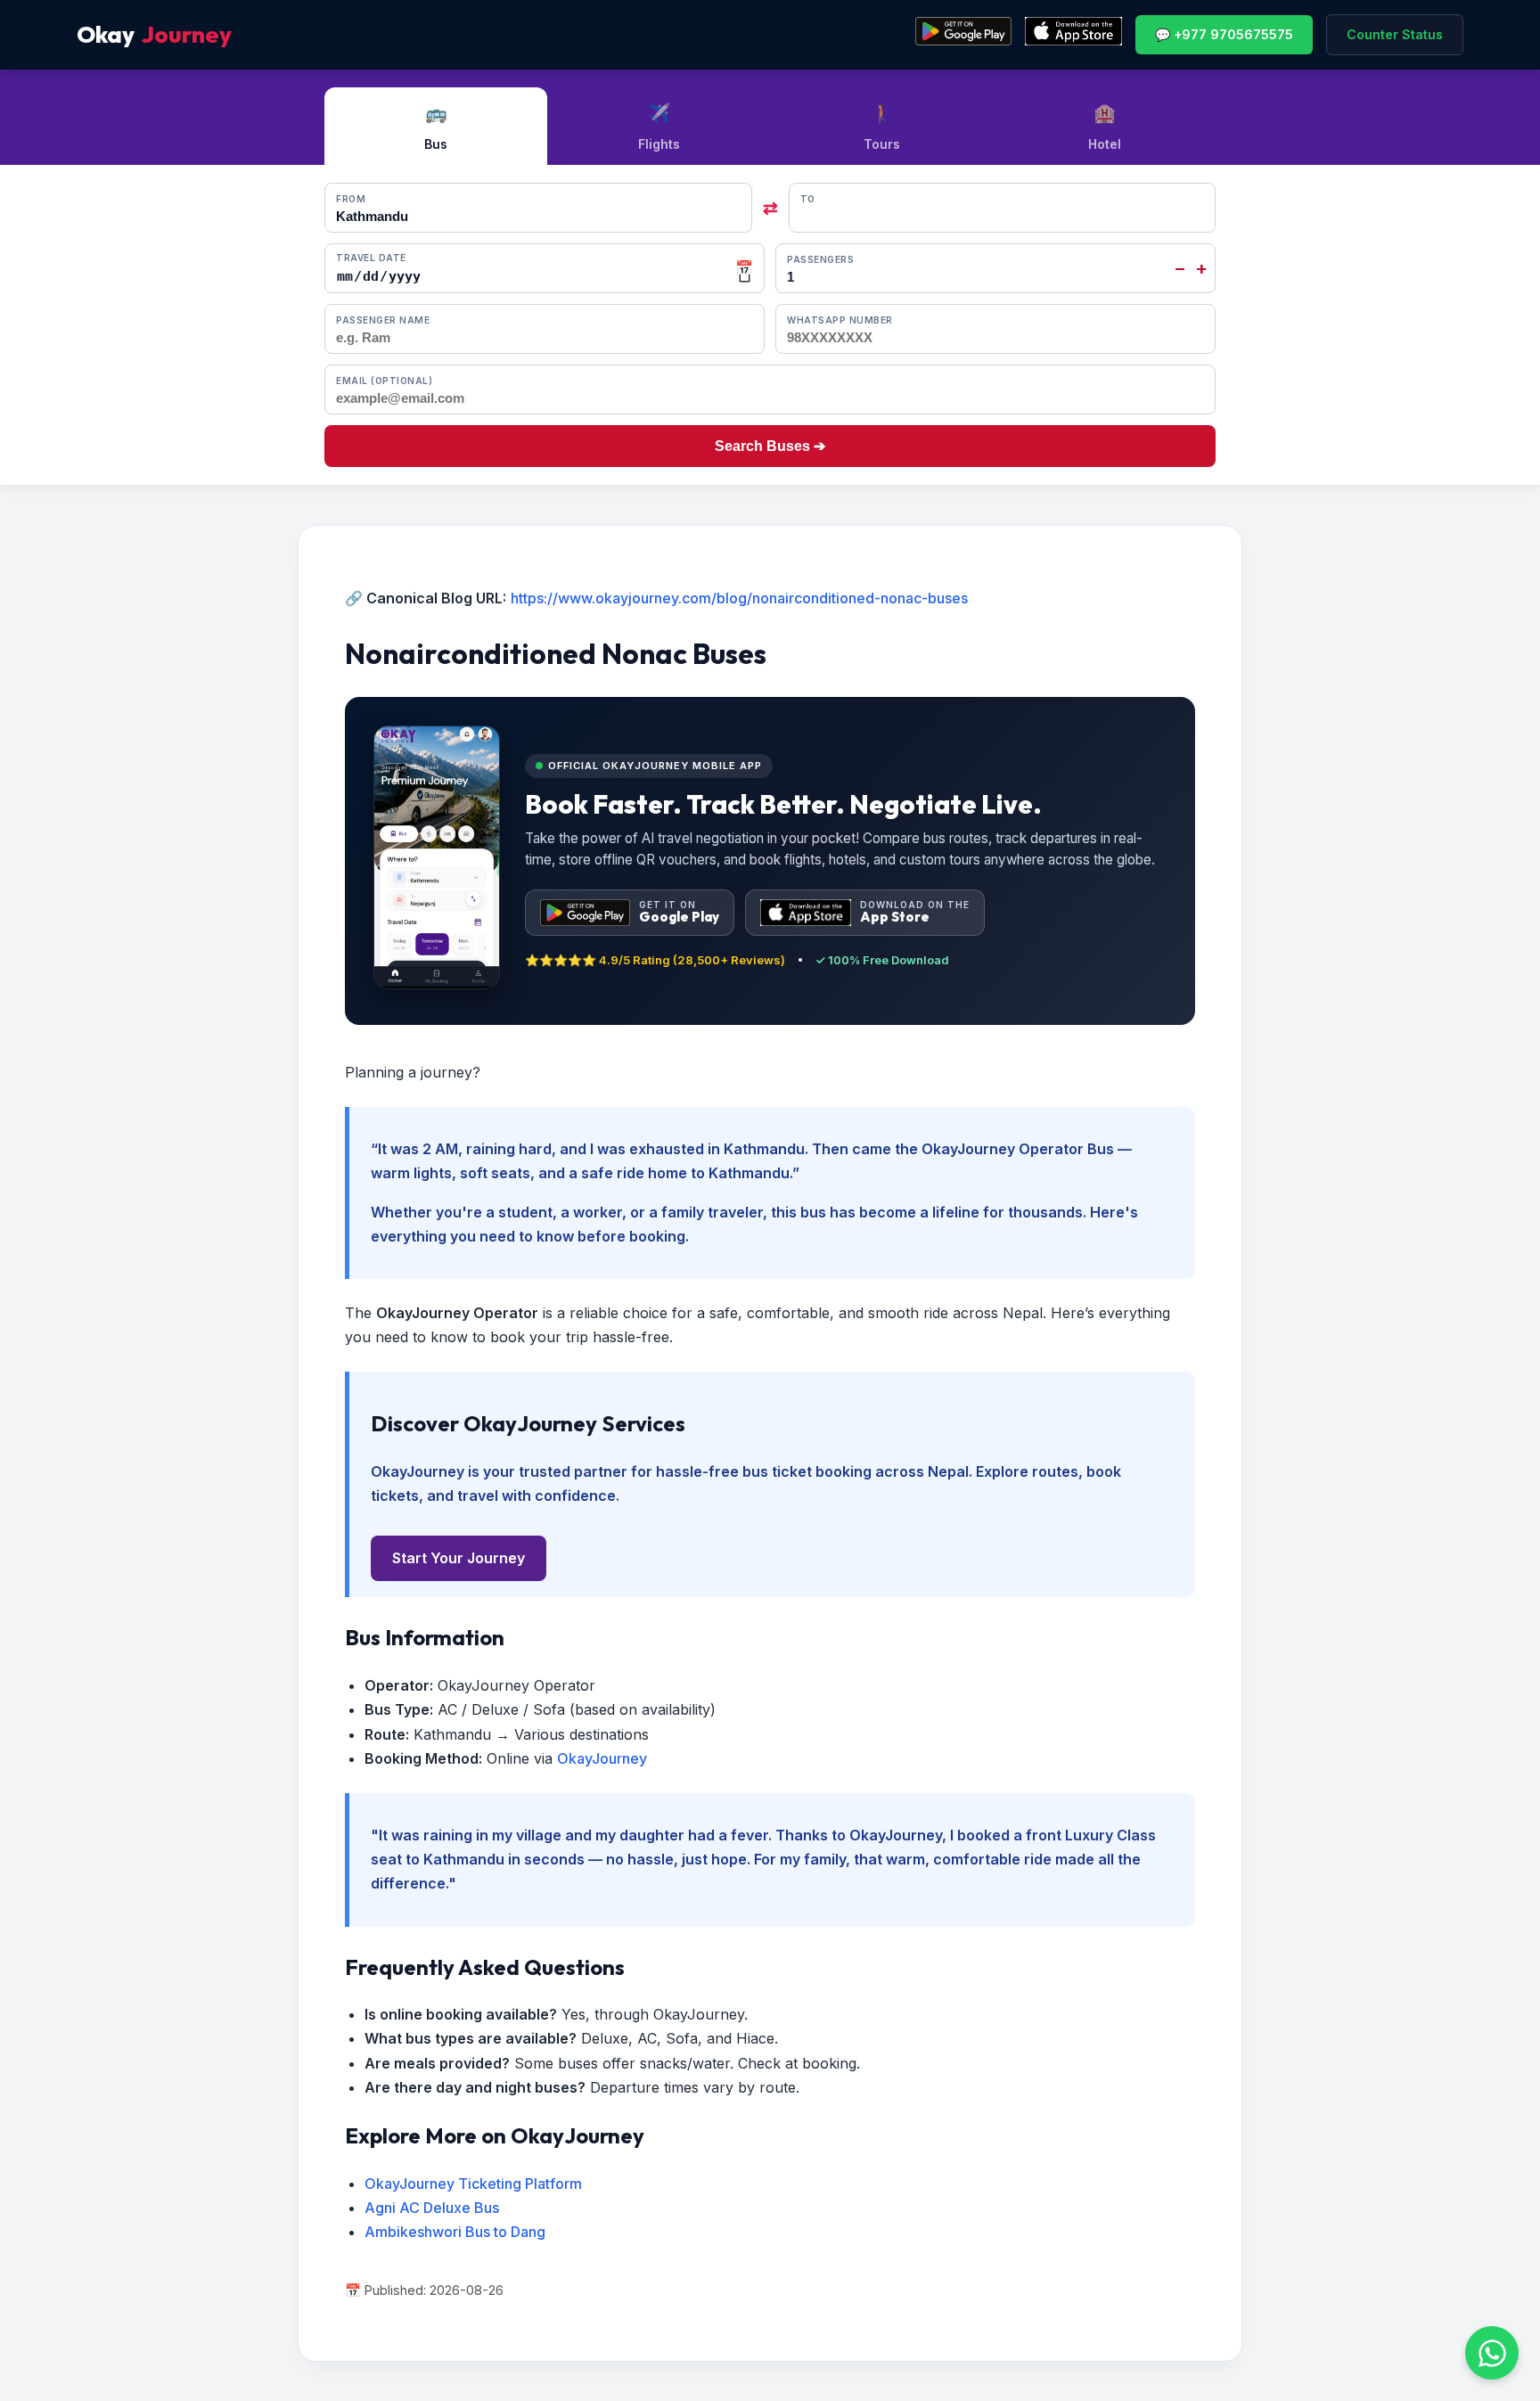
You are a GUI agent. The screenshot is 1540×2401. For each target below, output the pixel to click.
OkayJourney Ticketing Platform (473, 2184)
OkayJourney (602, 1758)
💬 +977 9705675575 (1224, 34)
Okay (154, 34)
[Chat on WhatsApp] (1492, 2353)
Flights (659, 127)
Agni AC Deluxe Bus (432, 2208)
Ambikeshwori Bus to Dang (455, 2232)
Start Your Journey (459, 1558)
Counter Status (1395, 34)
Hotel (1105, 127)
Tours (882, 127)
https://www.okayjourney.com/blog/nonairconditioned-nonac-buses (739, 598)
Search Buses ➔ (770, 446)
